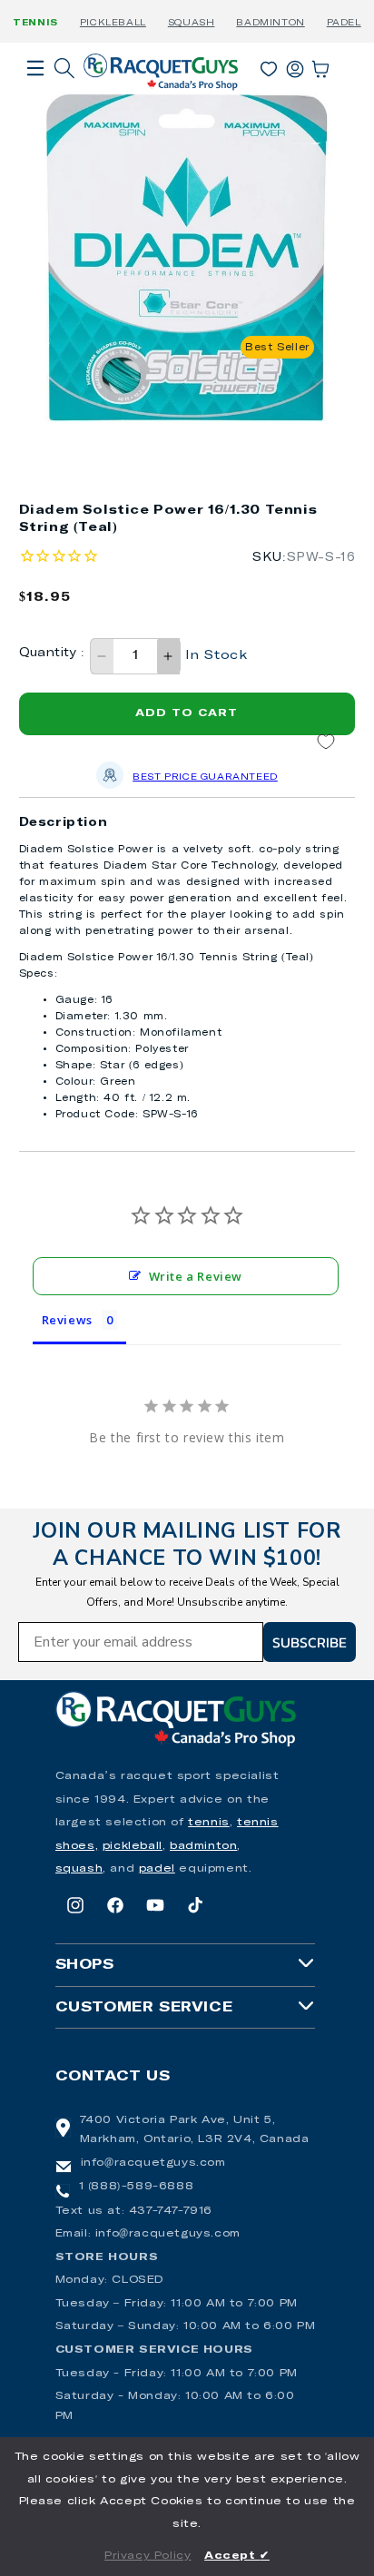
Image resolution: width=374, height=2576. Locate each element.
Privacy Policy (148, 2556)
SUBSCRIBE (310, 1642)
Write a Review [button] (196, 1276)
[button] (35, 93)
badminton (203, 1846)
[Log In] (295, 65)
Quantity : (52, 653)
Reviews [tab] (67, 1320)
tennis (209, 1823)
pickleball (133, 1846)
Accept (237, 2556)
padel (157, 1869)
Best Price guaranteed (205, 777)
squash (79, 1869)
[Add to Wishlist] (326, 742)
